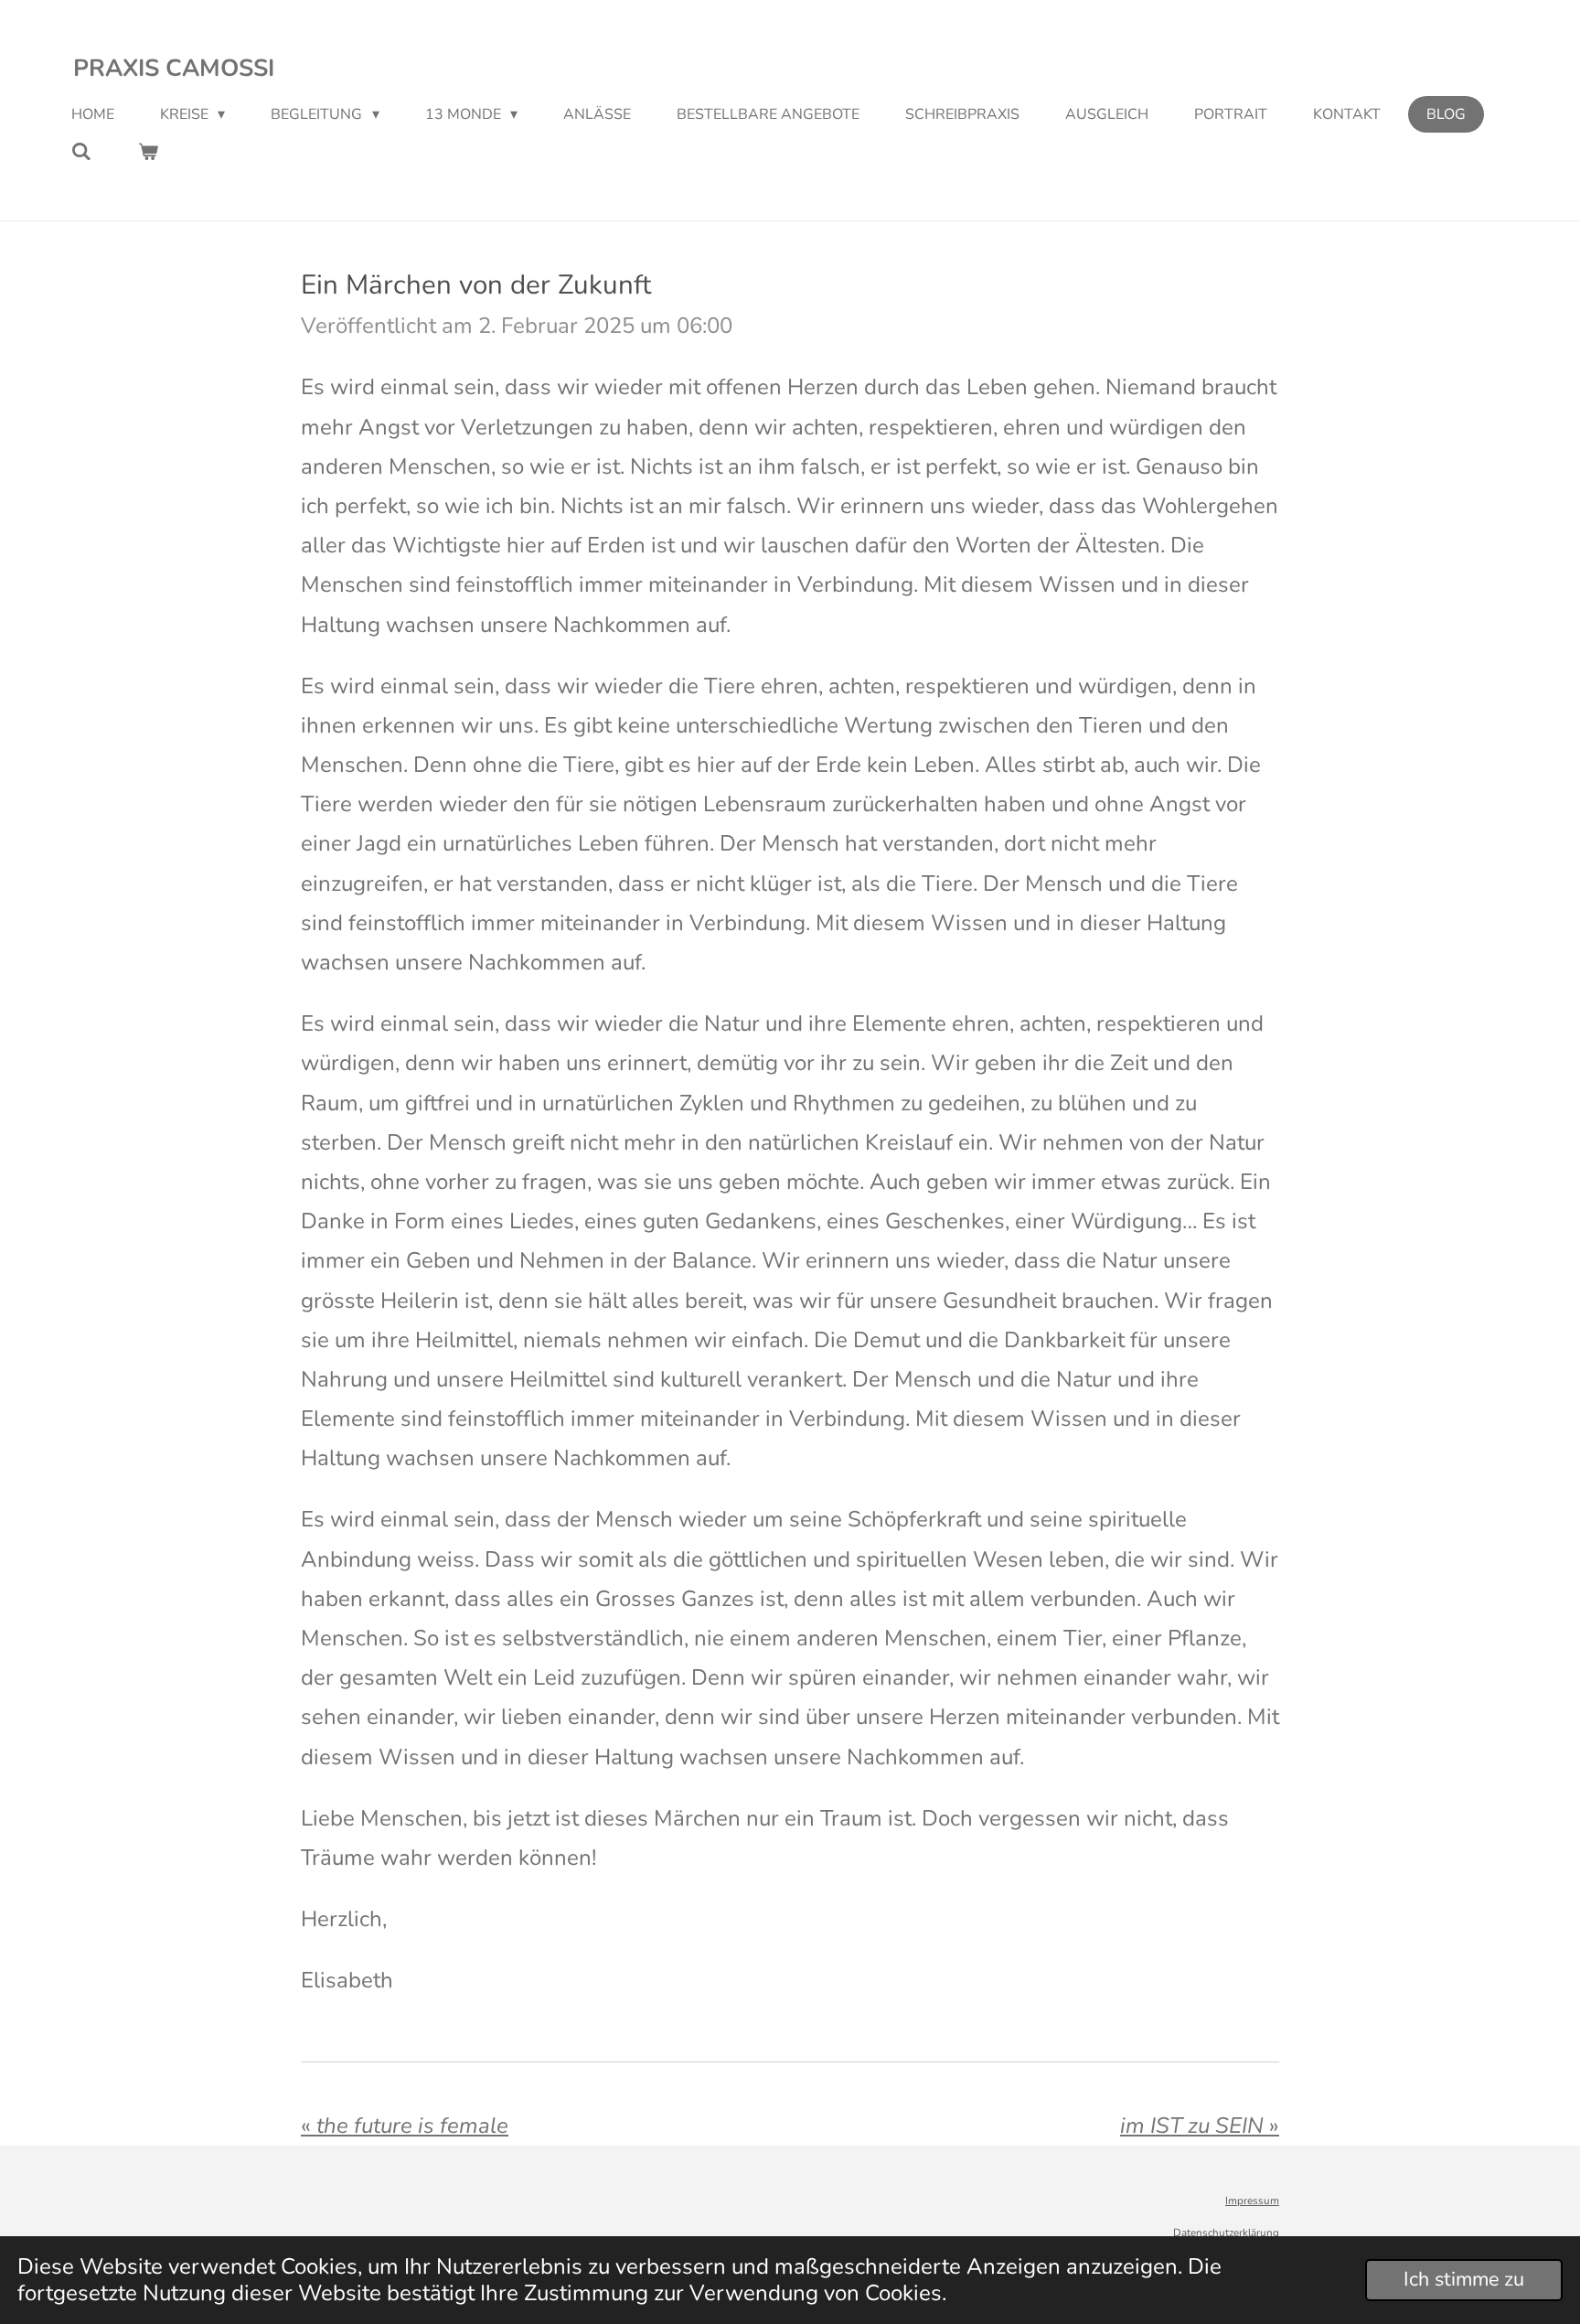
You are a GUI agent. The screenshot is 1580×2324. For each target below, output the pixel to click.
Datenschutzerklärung (1226, 2233)
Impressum (1252, 2201)
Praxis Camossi (174, 68)
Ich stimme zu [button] (1464, 2279)
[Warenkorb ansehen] (147, 151)
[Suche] (81, 151)
